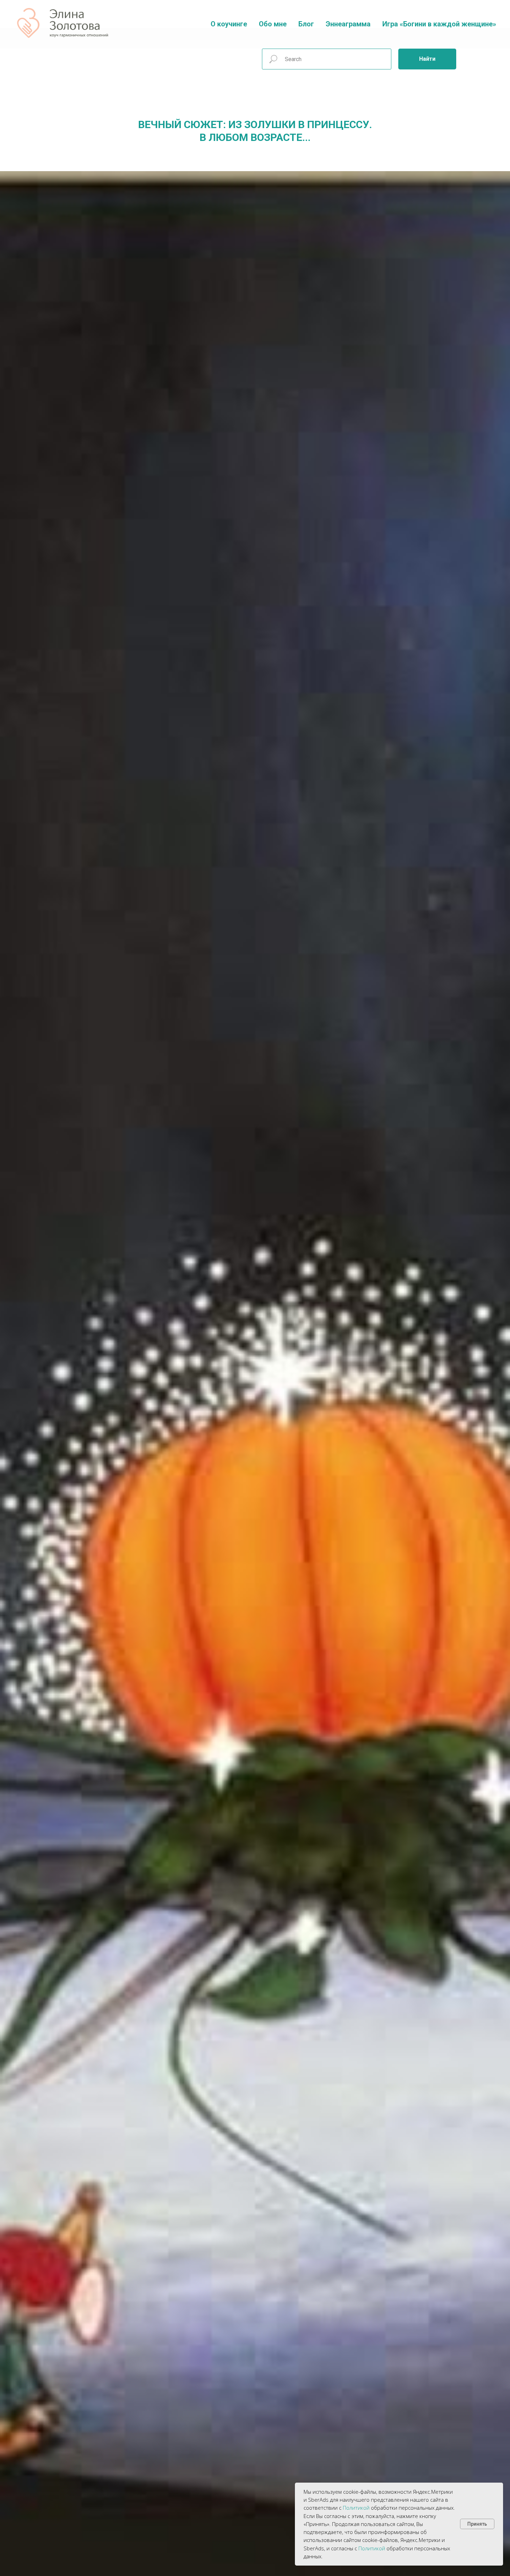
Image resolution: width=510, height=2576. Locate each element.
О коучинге (229, 24)
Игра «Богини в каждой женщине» (439, 24)
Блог (306, 24)
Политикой (356, 2508)
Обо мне (273, 24)
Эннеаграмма (348, 24)
